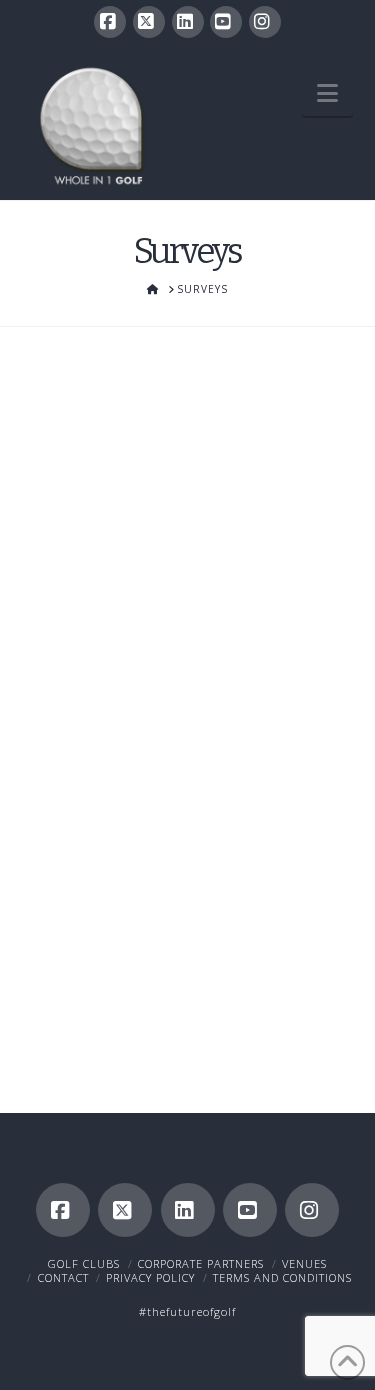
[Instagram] (265, 22)
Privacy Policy (150, 1277)
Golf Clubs (84, 1263)
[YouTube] (226, 22)
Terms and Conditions (282, 1277)
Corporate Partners (201, 1263)
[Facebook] (110, 22)
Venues (304, 1263)
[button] (327, 93)
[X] (149, 22)
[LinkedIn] (188, 22)
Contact (63, 1277)
